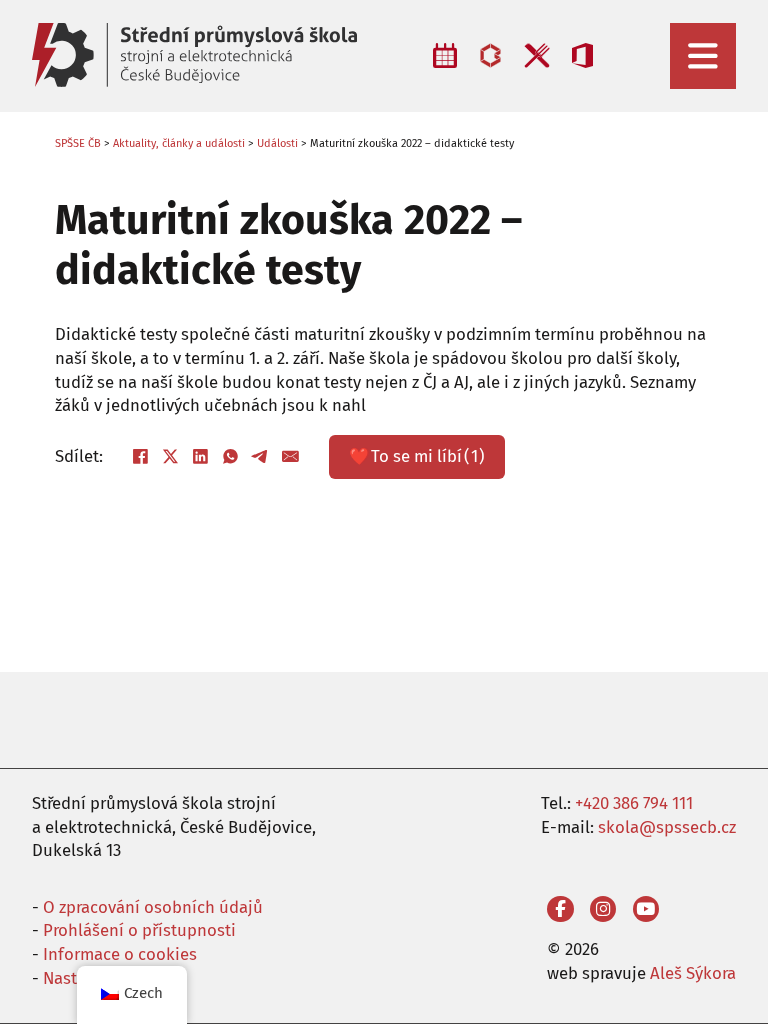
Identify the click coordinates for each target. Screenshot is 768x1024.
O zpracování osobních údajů (153, 907)
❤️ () (417, 456)
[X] (171, 457)
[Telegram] (261, 457)
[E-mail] (291, 457)
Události (277, 143)
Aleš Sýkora (693, 973)
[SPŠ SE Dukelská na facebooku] (560, 909)
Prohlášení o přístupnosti (139, 930)
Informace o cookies (120, 954)
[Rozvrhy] (445, 55)
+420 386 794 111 (634, 803)
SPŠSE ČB (78, 143)
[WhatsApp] (231, 457)
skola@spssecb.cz (667, 827)
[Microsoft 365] (582, 55)
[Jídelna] (536, 55)
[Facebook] (141, 457)
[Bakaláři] (491, 55)
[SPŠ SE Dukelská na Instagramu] (603, 909)
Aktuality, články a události (179, 143)
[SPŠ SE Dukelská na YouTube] (646, 909)
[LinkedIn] (201, 457)
